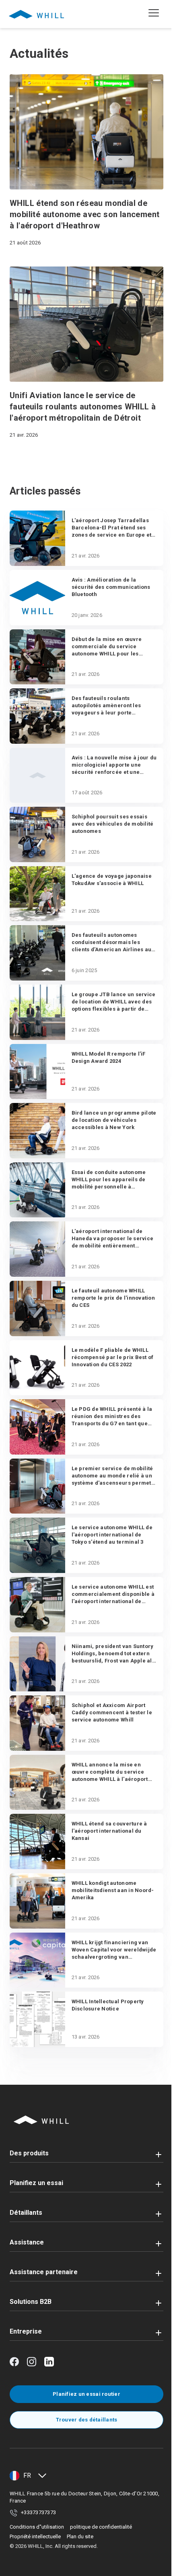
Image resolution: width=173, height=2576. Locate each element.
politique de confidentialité (101, 2527)
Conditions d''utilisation (37, 2527)
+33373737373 (38, 2512)
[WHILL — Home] (36, 14)
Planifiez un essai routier (86, 2394)
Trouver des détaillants (87, 2420)
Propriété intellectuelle (35, 2536)
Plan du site (80, 2536)
